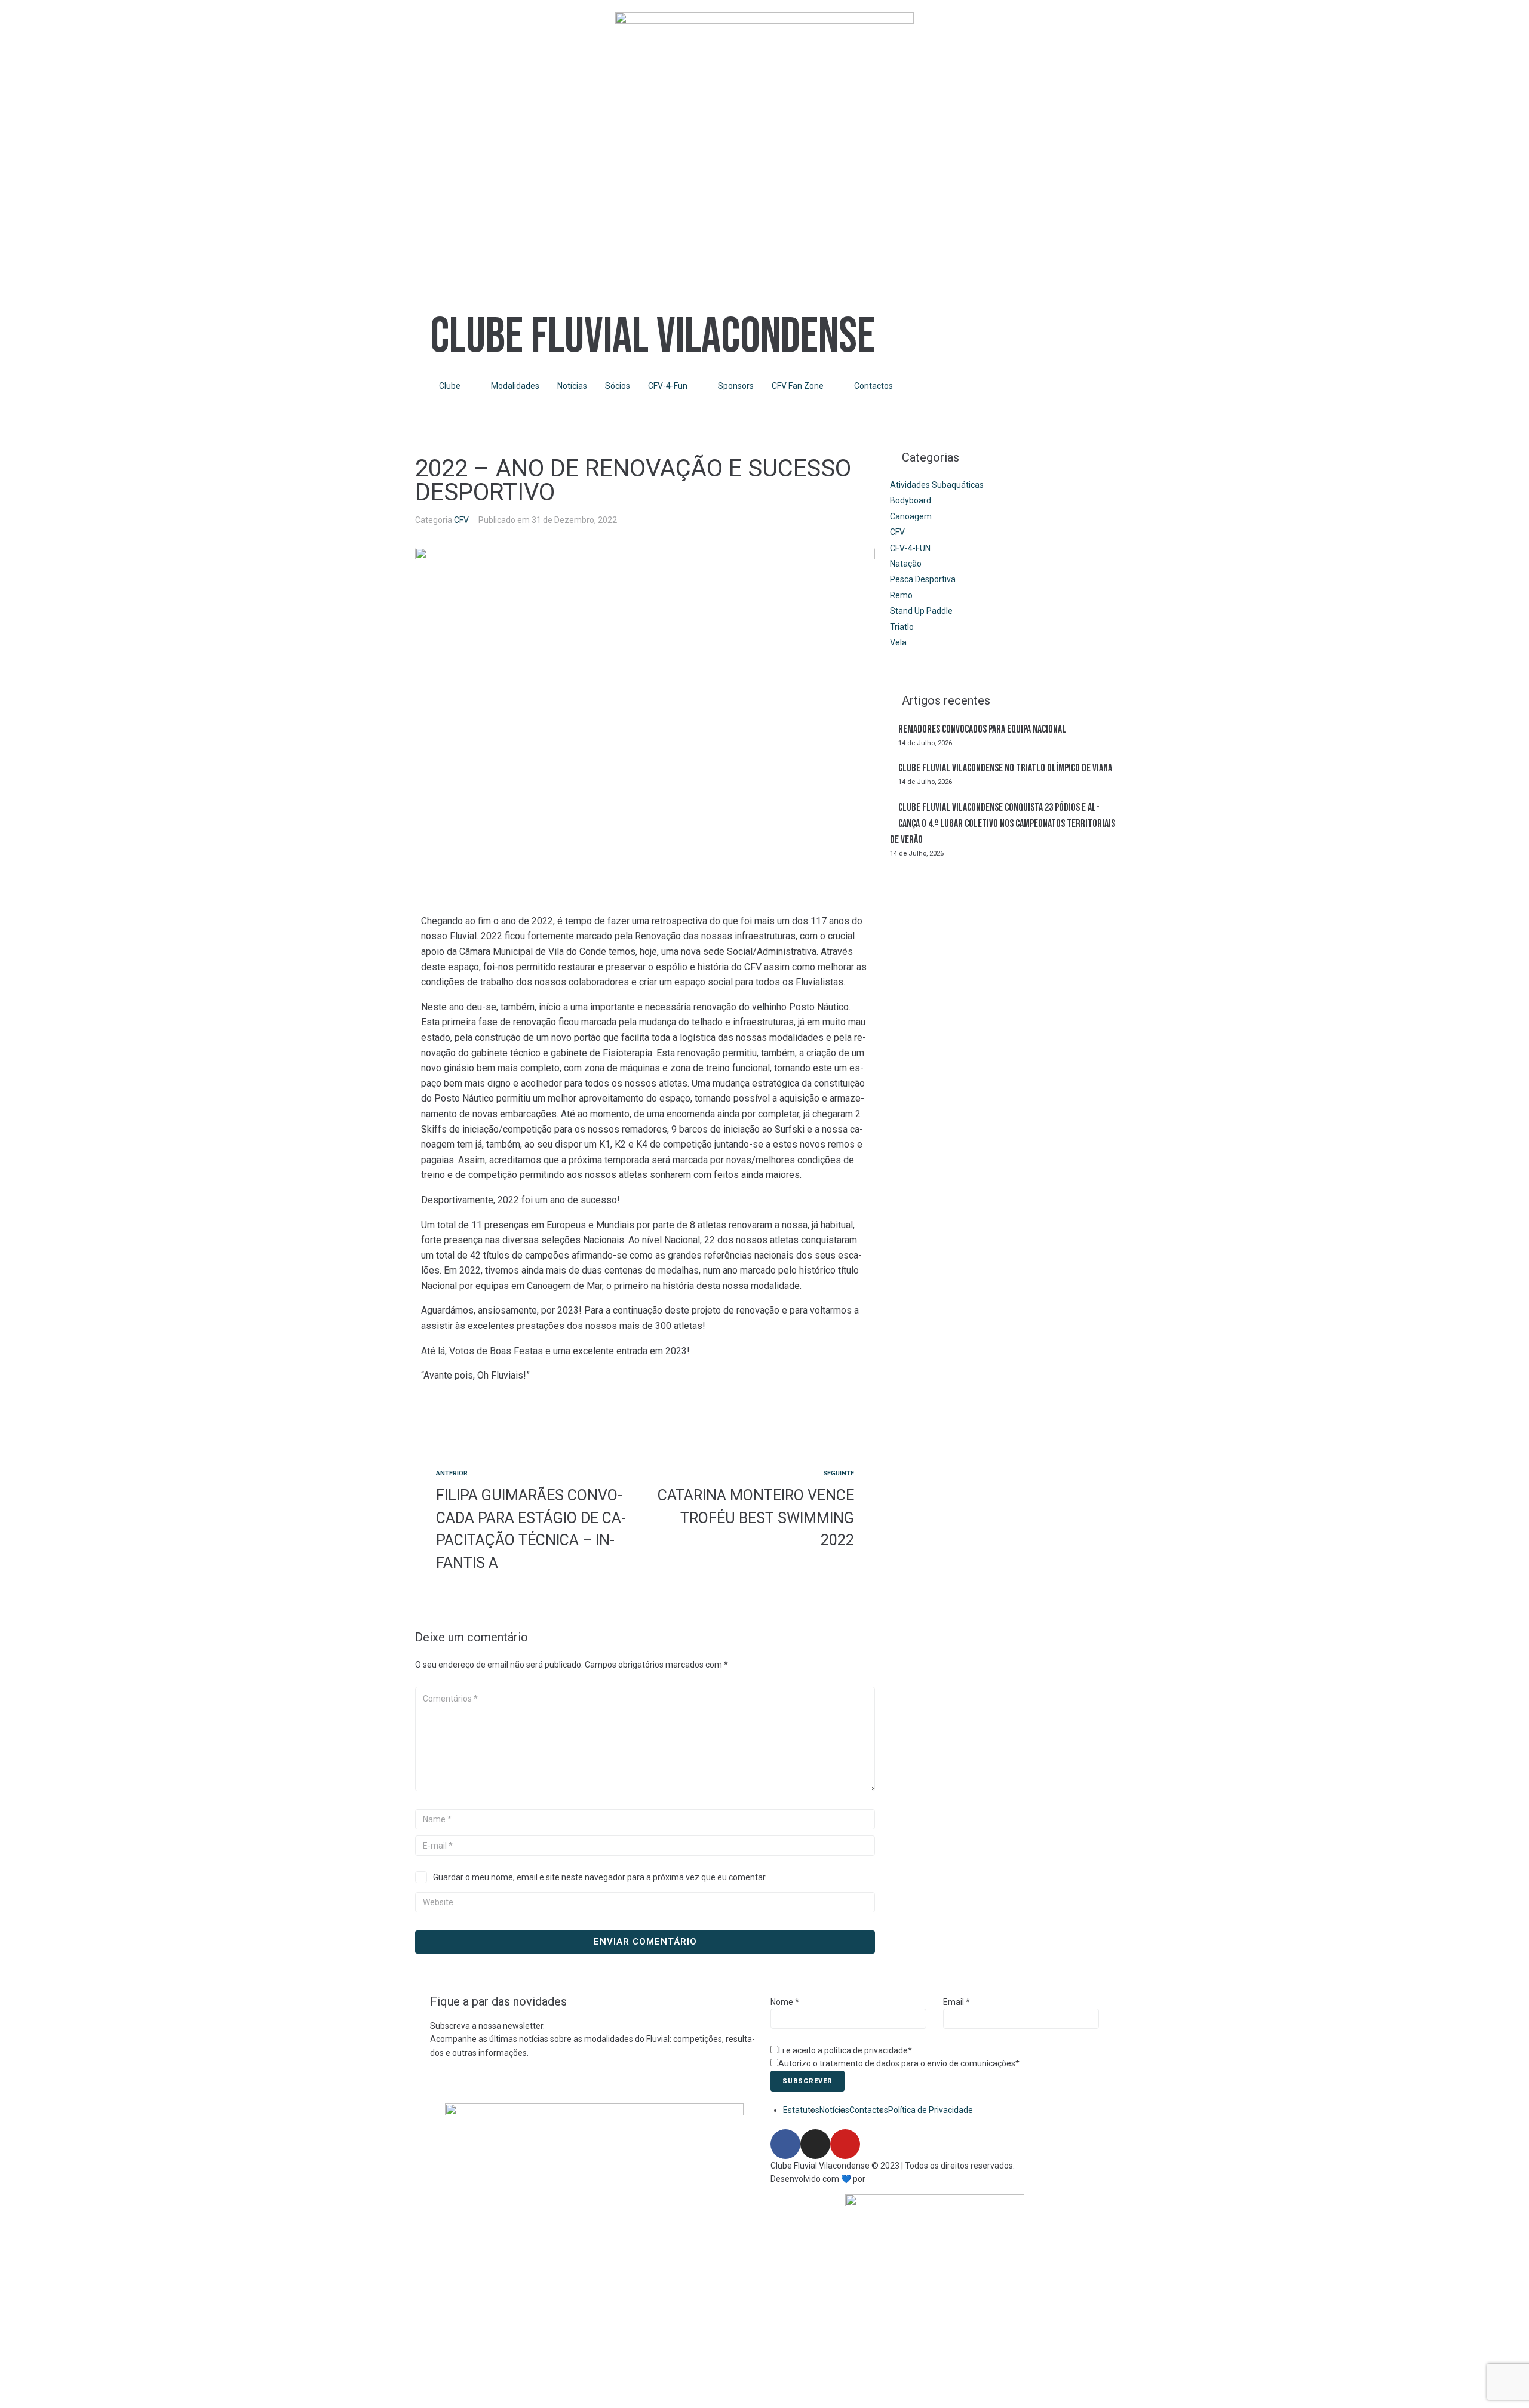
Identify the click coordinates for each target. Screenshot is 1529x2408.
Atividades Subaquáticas (937, 485)
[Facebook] (785, 2144)
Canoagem (911, 516)
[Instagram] (815, 2144)
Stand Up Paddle (921, 611)
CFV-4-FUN (910, 548)
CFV (461, 520)
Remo (901, 595)
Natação (906, 564)
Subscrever (808, 2081)
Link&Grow (887, 2179)
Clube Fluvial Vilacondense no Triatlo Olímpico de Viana (1005, 768)
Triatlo (902, 627)
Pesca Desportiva (923, 579)
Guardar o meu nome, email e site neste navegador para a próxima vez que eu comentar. (600, 1877)
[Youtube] (845, 2144)
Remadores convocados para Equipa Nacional (982, 729)
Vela (898, 642)
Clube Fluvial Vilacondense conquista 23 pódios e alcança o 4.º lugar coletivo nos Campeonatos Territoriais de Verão (1003, 824)
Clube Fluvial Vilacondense (653, 337)
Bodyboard (911, 500)
